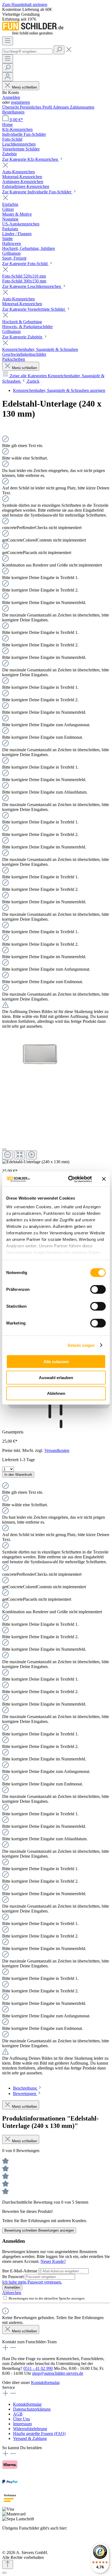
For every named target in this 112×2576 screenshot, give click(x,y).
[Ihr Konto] (8, 77)
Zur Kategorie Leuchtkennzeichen (32, 286)
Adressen (61, 107)
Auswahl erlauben (56, 1377)
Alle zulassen (56, 1362)
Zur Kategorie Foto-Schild (25, 264)
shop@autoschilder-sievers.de (58, 2373)
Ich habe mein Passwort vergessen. (32, 2282)
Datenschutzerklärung (32, 2409)
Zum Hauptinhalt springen (25, 4)
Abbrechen (12, 2293)
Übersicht (11, 107)
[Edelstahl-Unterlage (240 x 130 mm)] (40, 1054)
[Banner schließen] (104, 1179)
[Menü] (8, 41)
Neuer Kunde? (53, 2261)
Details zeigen (81, 1345)
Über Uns (21, 2419)
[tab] (28, 2088)
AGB (18, 2414)
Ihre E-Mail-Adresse (20, 2271)
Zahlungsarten (82, 107)
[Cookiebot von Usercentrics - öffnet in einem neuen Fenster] (69, 1179)
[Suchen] (59, 50)
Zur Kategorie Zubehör (23, 337)
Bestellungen (13, 112)
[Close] (4, 1149)
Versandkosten (57, 1450)
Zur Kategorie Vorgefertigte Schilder (34, 309)
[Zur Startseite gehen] (33, 34)
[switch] (98, 1289)
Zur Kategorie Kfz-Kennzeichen (31, 159)
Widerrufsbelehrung (30, 2429)
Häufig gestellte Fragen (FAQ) (39, 2434)
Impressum (22, 2424)
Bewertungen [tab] (25, 2094)
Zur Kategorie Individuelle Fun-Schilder (37, 192)
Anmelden (11, 97)
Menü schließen (24, 87)
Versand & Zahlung (30, 2438)
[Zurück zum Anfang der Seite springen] (8, 2564)
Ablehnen (56, 1393)
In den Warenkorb (18, 1475)
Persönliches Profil (36, 107)
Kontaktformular (45, 2382)
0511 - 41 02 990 (38, 2368)
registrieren (20, 102)
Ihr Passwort (13, 2277)
